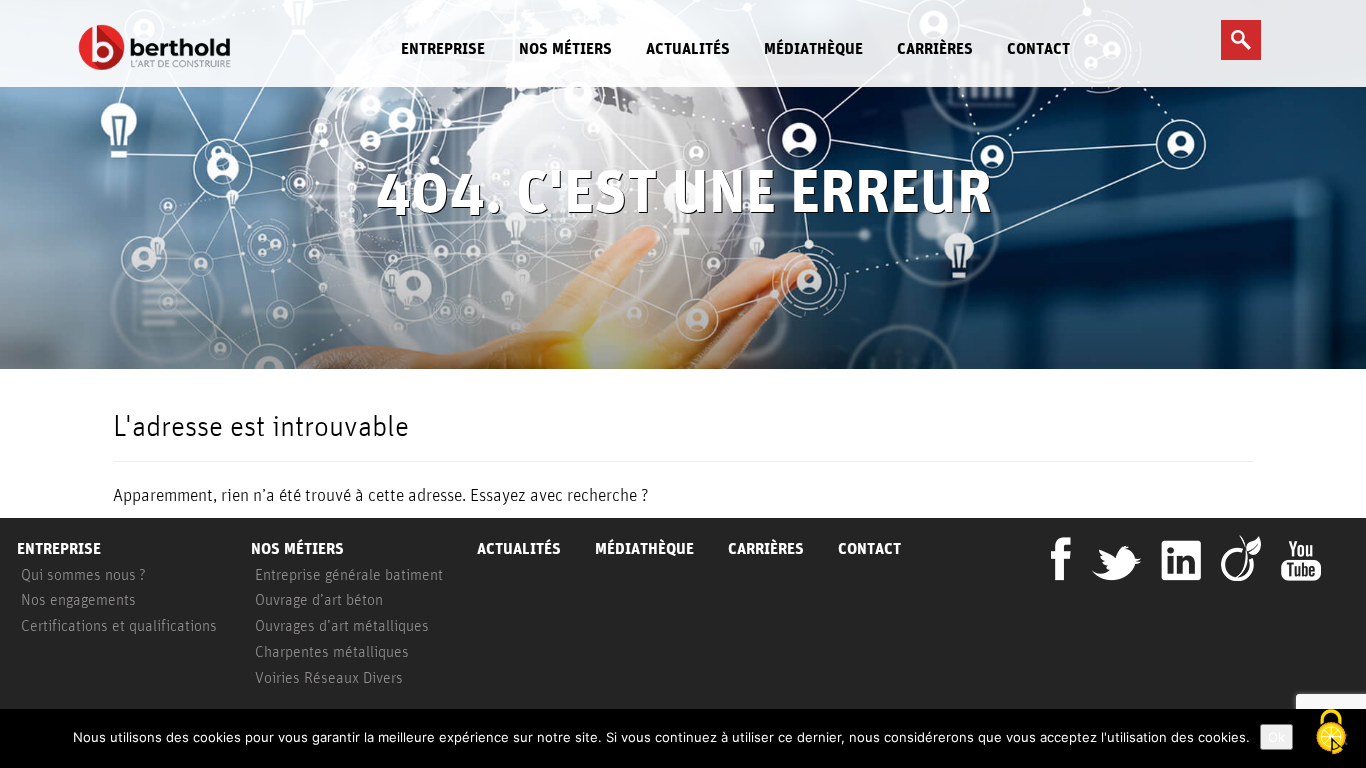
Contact (1038, 48)
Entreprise (443, 48)
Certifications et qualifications (119, 625)
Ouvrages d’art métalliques (342, 625)
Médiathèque (813, 48)
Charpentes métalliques (332, 651)
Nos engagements (78, 599)
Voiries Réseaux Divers (329, 677)
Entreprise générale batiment (349, 574)
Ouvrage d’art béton (319, 599)
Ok (1276, 737)
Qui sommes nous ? (83, 574)
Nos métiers (565, 48)
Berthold (159, 47)
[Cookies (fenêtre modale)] (1331, 733)
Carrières (935, 48)
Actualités (688, 48)
